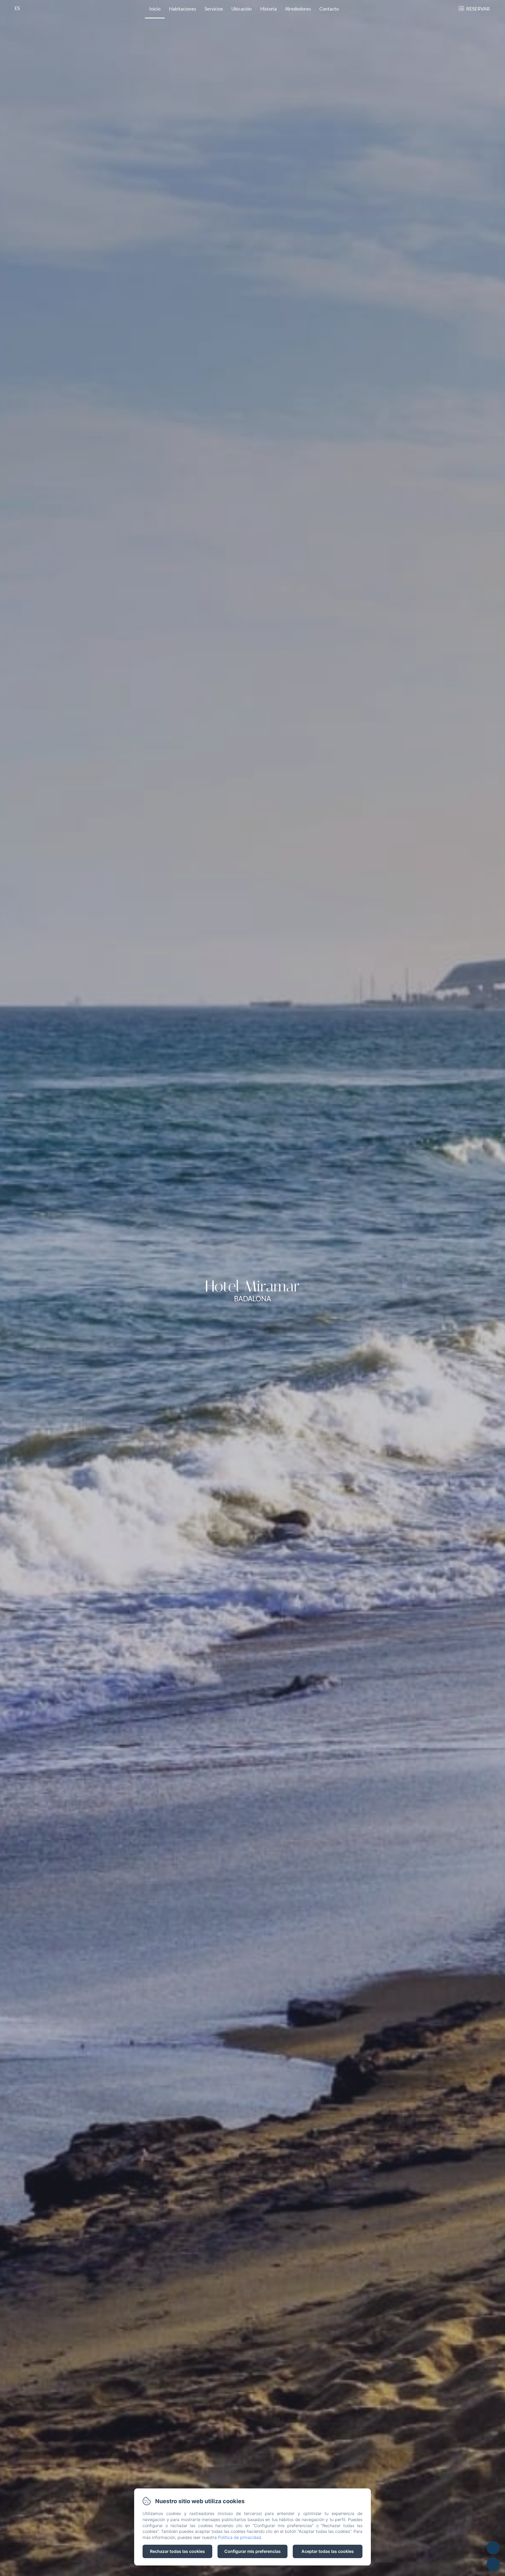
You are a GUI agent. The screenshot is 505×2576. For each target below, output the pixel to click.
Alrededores (298, 9)
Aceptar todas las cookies (328, 2551)
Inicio (155, 9)
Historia (268, 9)
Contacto (329, 9)
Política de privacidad (240, 2537)
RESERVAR (478, 9)
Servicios (214, 9)
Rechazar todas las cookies (177, 2551)
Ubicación (242, 9)
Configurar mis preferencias (252, 2551)
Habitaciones (183, 9)
